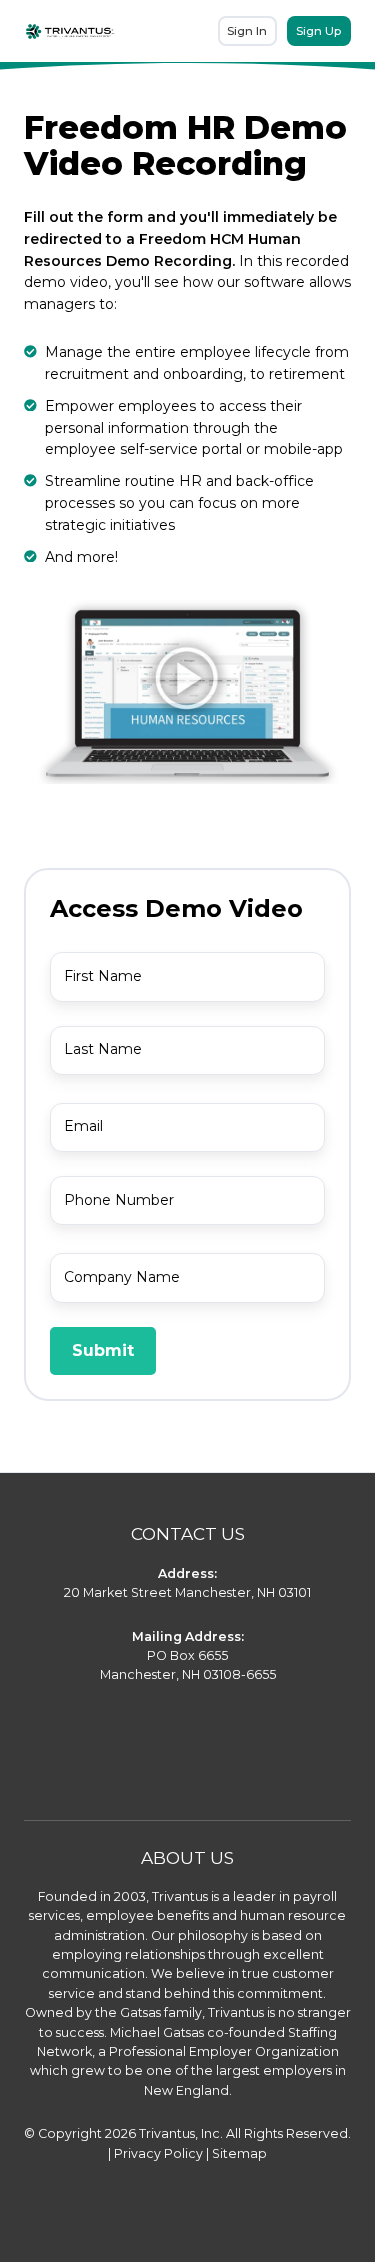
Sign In (247, 31)
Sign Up (318, 31)
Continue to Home (187, 2199)
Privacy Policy (158, 2153)
